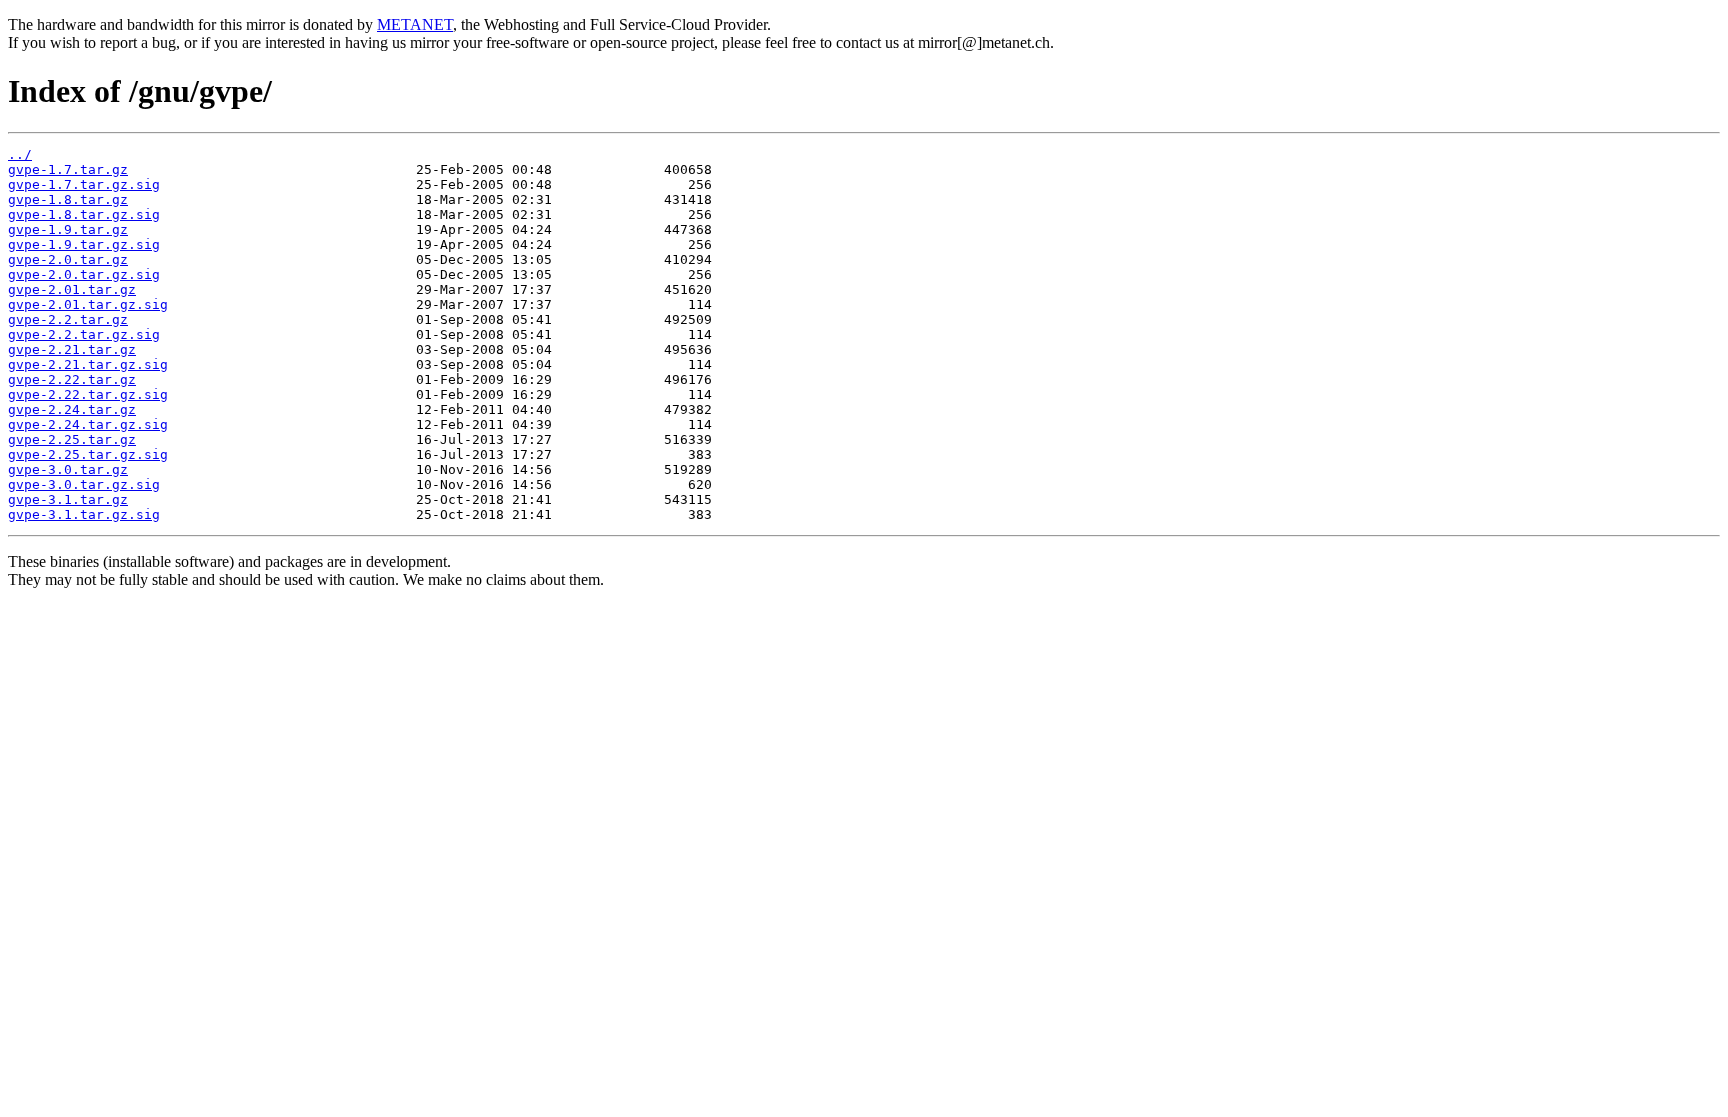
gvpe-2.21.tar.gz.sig (88, 364)
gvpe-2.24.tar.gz (72, 409)
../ (20, 154)
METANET (415, 24)
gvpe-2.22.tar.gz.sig (88, 394)
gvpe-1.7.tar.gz (68, 169)
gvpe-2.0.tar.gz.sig (84, 274)
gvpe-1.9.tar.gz (68, 229)
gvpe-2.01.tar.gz (72, 289)
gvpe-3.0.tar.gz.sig (84, 484)
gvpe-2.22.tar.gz (72, 379)
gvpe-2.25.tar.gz (72, 439)
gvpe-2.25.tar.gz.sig (88, 454)
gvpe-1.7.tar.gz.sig (84, 184)
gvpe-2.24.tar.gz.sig (88, 424)
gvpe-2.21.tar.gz (72, 349)
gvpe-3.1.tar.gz (68, 499)
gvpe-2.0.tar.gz (68, 259)
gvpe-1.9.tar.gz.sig (84, 244)
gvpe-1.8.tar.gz (68, 199)
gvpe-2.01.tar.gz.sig (88, 304)
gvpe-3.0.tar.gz (68, 469)
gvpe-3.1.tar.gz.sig (84, 514)
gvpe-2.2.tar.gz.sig (84, 334)
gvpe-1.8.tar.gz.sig (84, 214)
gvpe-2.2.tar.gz (68, 319)
